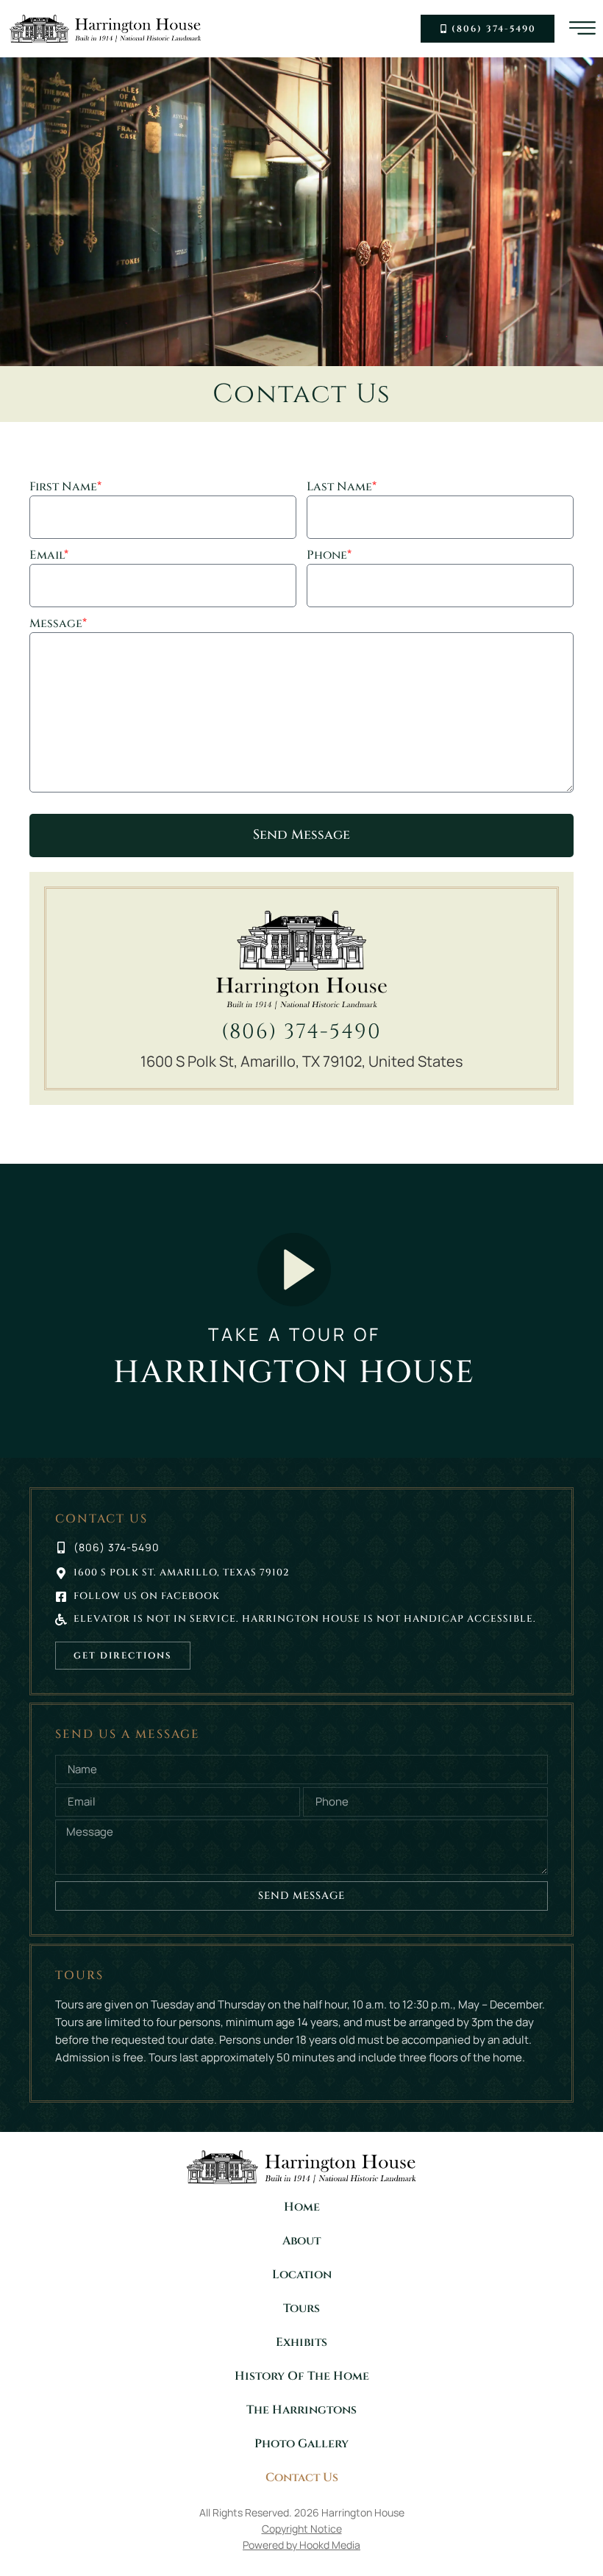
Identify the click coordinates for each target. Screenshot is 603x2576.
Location (302, 2275)
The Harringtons (301, 2410)
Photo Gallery (301, 2444)
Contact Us (302, 2477)
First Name (65, 488)
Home (302, 2207)
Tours (301, 2308)
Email (49, 556)
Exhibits (301, 2342)
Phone (329, 556)
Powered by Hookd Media (301, 2545)
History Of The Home (302, 2376)
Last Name (342, 488)
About (301, 2241)
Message (58, 625)
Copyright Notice (302, 2529)
